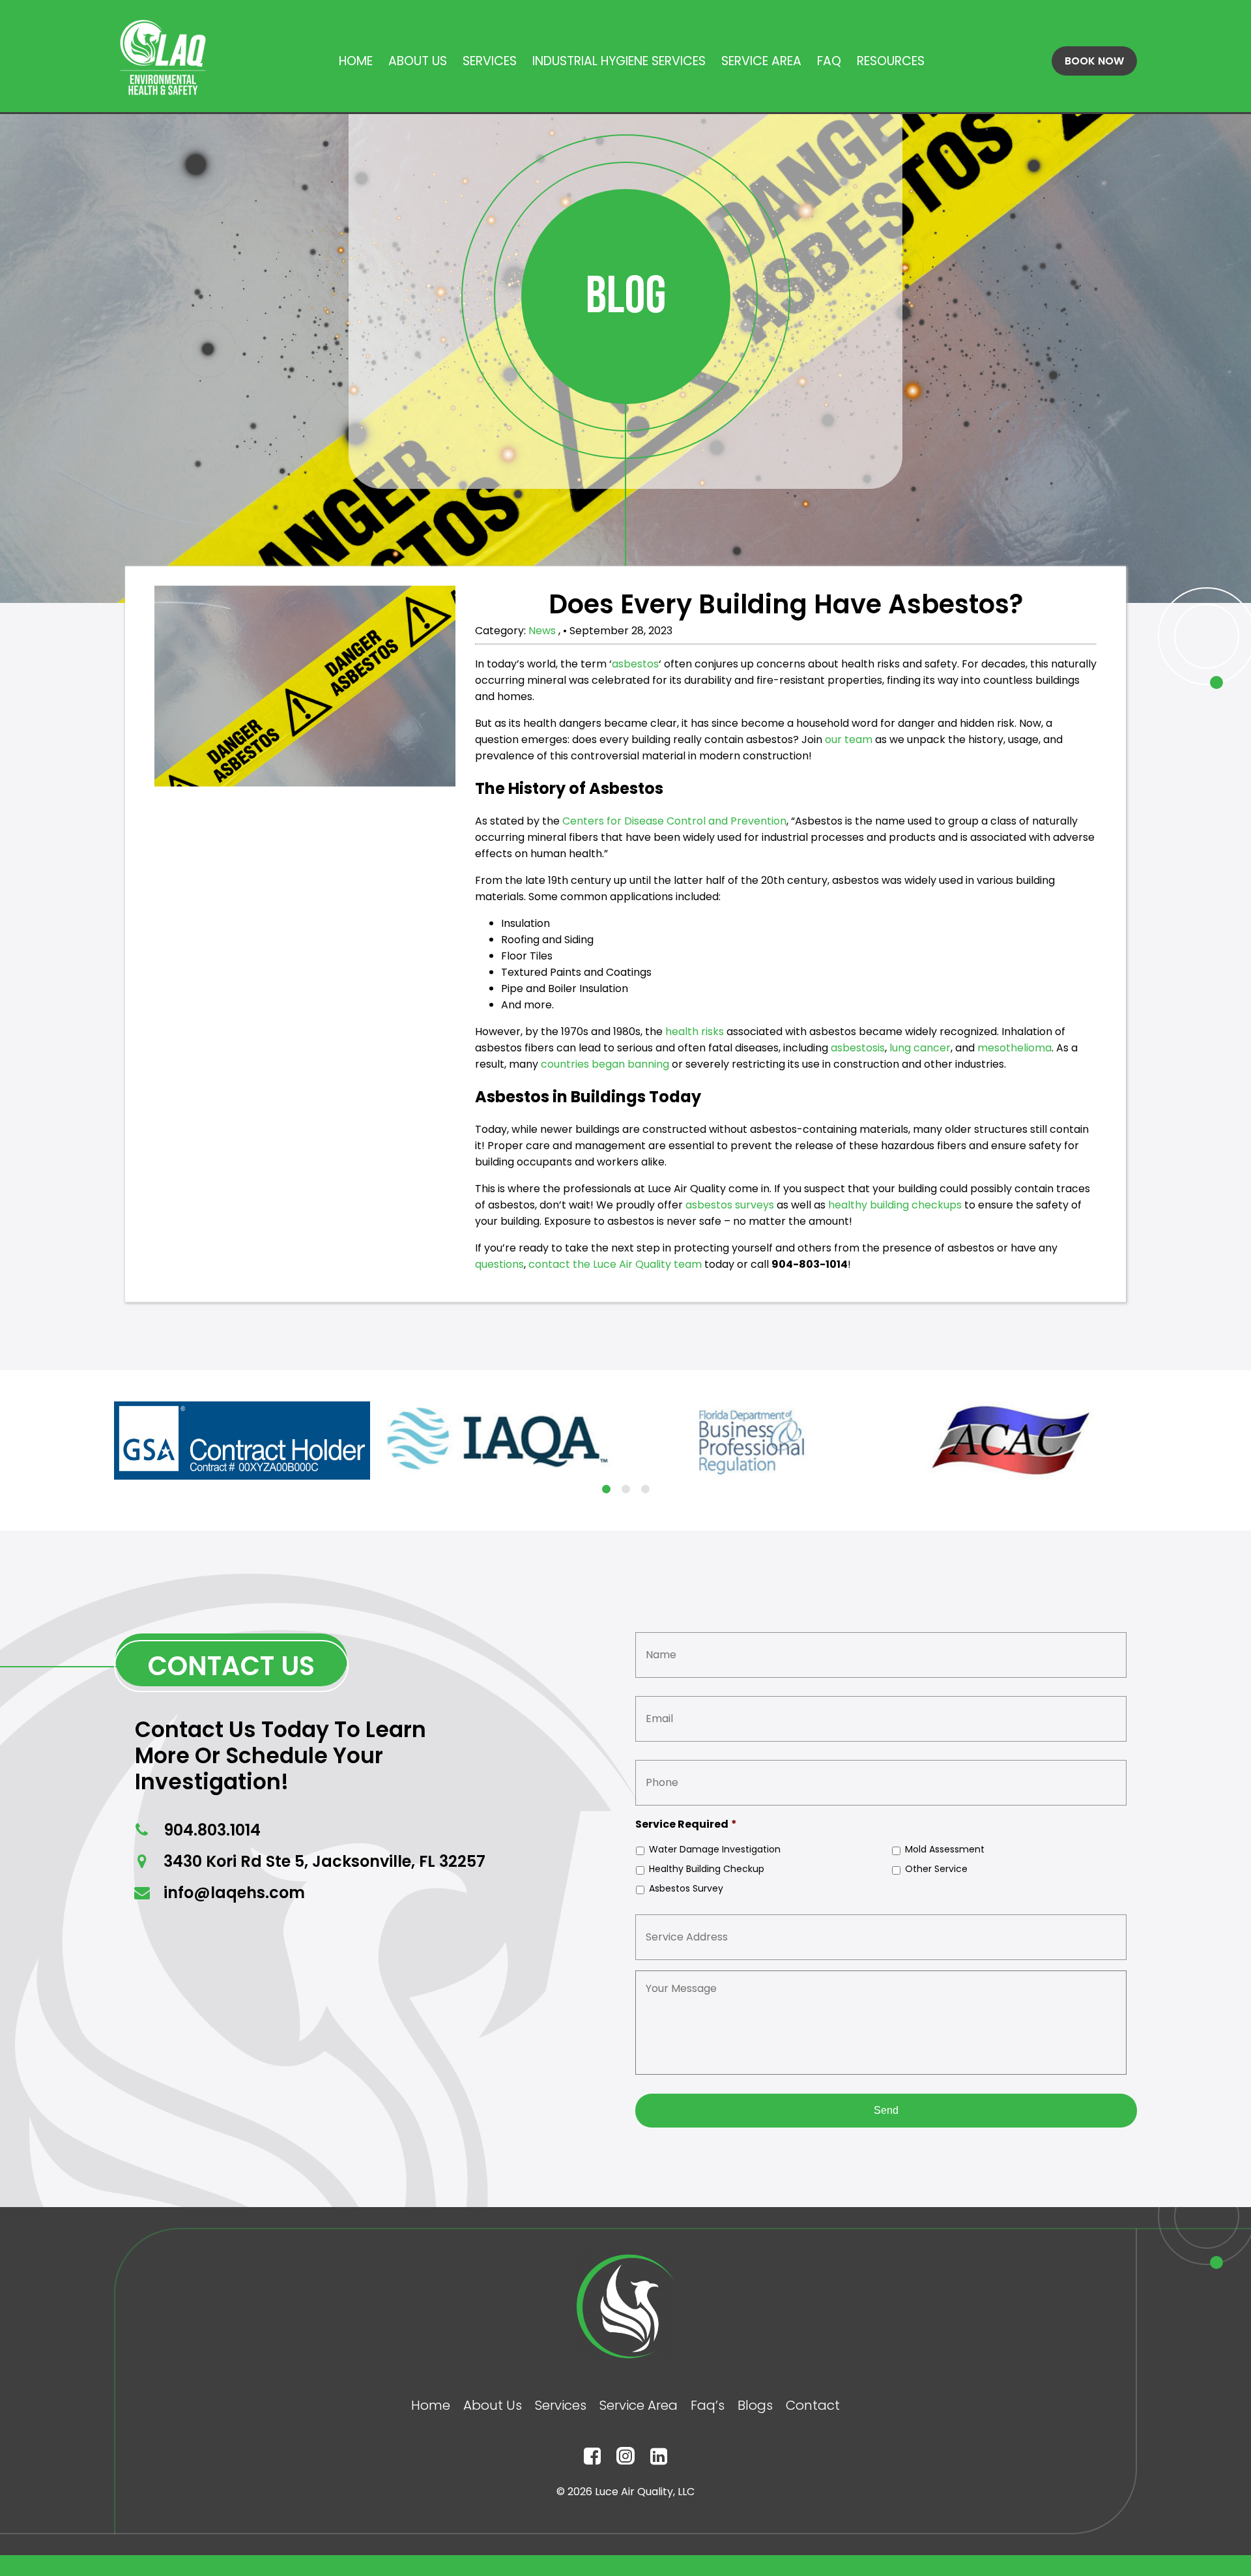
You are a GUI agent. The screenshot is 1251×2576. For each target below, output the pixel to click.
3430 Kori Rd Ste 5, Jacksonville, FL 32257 (323, 1861)
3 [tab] (645, 1489)
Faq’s (708, 2405)
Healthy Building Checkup (707, 1869)
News (543, 631)
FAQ (829, 61)
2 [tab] (625, 1489)
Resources (891, 61)
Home (356, 61)
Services (490, 61)
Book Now (1094, 61)
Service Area (761, 61)
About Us (418, 61)
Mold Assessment (945, 1849)
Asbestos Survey (686, 1888)
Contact (813, 2405)
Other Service (936, 1869)
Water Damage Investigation (715, 1849)
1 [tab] (606, 1489)
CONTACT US (231, 1666)
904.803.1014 (210, 1830)
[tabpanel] (242, 1441)
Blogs (755, 2405)
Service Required (686, 1825)
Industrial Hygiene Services (619, 61)
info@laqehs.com (232, 1893)
